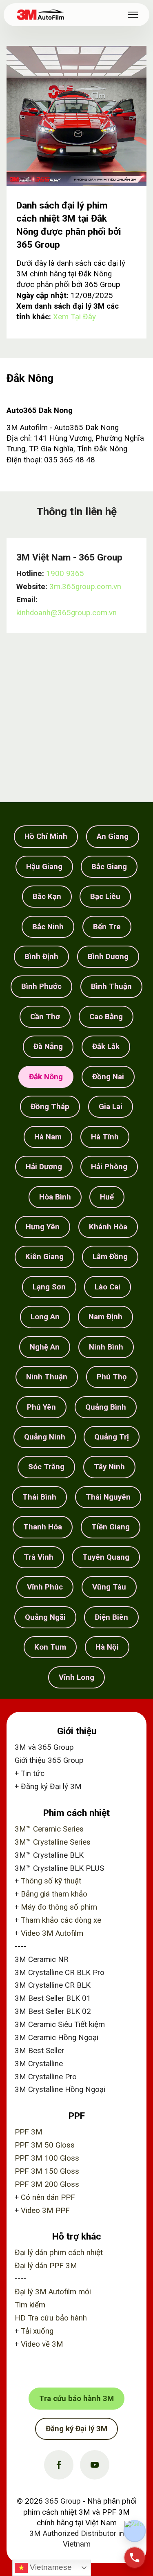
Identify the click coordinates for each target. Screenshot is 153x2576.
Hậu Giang (44, 867)
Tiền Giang (111, 1527)
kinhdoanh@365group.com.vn (67, 613)
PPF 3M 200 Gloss (47, 2184)
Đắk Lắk (106, 1047)
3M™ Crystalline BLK (49, 1855)
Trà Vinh (39, 1557)
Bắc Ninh (48, 927)
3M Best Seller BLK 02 (53, 2011)
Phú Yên (41, 1407)
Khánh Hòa (108, 1227)
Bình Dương (108, 957)
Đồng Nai (108, 1077)
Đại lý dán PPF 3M (46, 2266)
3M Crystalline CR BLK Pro (60, 1973)
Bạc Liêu (105, 897)
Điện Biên (111, 1617)
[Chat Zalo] (135, 2531)
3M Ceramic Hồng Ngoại (57, 2038)
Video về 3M (42, 2344)
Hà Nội (107, 1647)
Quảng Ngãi (45, 1617)
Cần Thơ (45, 1017)
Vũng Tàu (109, 1587)
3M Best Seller (39, 2051)
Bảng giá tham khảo (54, 1894)
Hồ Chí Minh (46, 836)
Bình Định (41, 957)
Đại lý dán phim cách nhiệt (59, 2253)
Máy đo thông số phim (59, 1907)
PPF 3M (29, 2132)
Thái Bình (39, 1497)
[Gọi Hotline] (135, 2558)
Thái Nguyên (108, 1497)
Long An (45, 1317)
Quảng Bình (106, 1407)
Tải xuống (37, 2331)
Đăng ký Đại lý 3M (51, 1787)
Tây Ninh (109, 1467)
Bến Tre (107, 927)
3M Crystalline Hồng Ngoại (60, 2089)
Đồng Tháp (50, 1107)
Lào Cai (108, 1287)
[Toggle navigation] (133, 15)
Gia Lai (111, 1107)
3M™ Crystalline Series (53, 1842)
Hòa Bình (55, 1197)
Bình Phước (41, 986)
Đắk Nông (46, 1077)
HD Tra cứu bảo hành (51, 2318)
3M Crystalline (39, 2064)
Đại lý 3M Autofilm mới (53, 2292)
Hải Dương (44, 1167)
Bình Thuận (111, 986)
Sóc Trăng (46, 1467)
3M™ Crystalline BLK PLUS (59, 1868)
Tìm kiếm (30, 2305)
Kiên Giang (44, 1257)
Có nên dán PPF (48, 2197)
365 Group (63, 2501)
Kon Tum (50, 1647)
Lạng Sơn (49, 1287)
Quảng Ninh (45, 1437)
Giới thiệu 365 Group (49, 1760)
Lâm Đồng (110, 1257)
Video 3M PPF (45, 2211)
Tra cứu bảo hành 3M (76, 2399)
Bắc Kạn (47, 897)
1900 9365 (65, 574)
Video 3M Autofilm (52, 1933)
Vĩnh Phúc (45, 1587)
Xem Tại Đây (74, 317)
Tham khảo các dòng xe (61, 1920)
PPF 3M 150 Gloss (47, 2171)
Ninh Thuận (47, 1377)
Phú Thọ (112, 1377)
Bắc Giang (109, 867)
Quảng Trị (112, 1437)
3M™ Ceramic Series (49, 1829)
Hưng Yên (43, 1227)
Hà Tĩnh (105, 1137)
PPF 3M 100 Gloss (47, 2158)
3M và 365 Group (44, 1747)
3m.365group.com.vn (85, 587)
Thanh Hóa (43, 1527)
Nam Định (105, 1317)
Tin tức (33, 1773)
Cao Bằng (106, 1017)
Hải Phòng (109, 1167)
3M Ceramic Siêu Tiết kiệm (60, 2024)
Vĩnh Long (76, 1677)
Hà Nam (48, 1137)
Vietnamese (50, 2567)
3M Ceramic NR (42, 1959)
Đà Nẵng (48, 1047)
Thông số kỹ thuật (51, 1881)
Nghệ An (45, 1347)
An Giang (113, 836)
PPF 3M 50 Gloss (45, 2145)
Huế (107, 1197)
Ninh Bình (106, 1347)
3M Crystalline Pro (46, 2077)
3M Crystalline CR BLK (53, 1985)
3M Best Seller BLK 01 (53, 1998)
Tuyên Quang (106, 1557)
